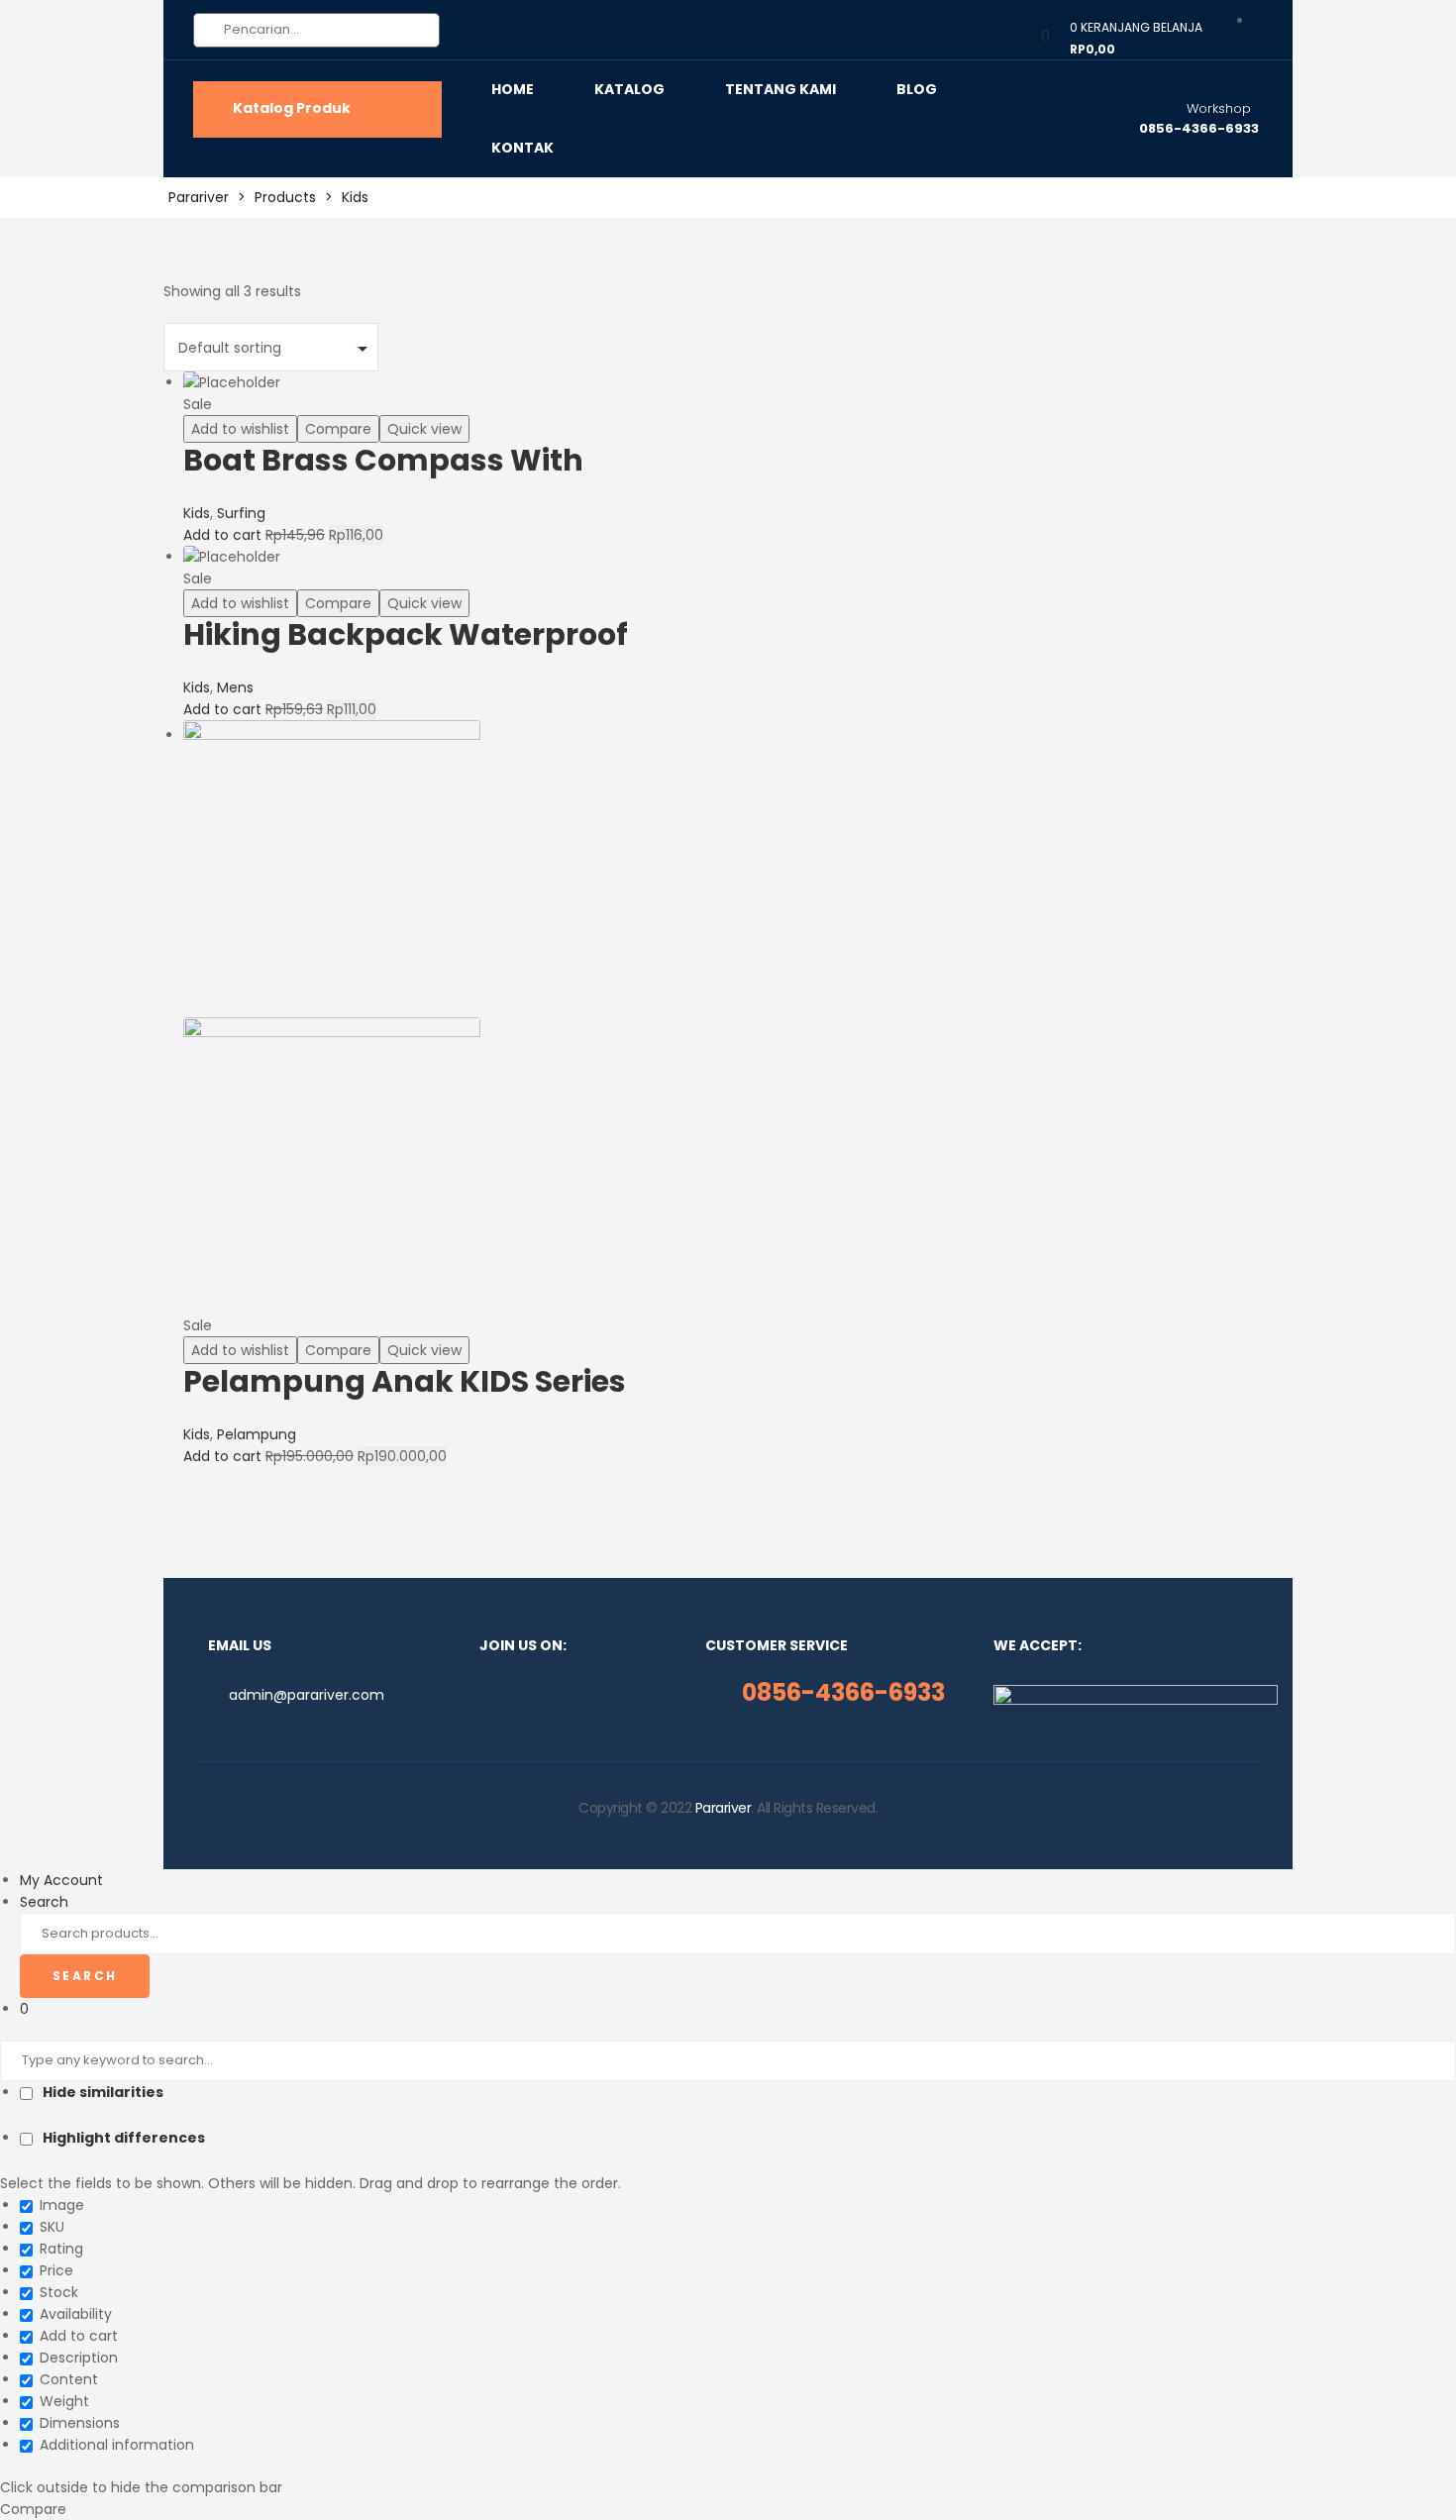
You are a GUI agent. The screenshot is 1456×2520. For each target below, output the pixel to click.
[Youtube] (580, 1695)
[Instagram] (517, 1695)
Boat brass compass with (383, 460)
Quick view (424, 429)
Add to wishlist (240, 429)
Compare (338, 429)
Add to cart (222, 535)
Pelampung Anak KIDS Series (405, 1381)
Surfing (241, 513)
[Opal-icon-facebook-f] (485, 1695)
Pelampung (257, 1434)
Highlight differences (122, 2138)
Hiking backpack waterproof (406, 634)
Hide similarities (102, 2092)
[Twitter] (549, 1695)
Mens (235, 687)
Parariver (724, 1808)
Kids (197, 513)
